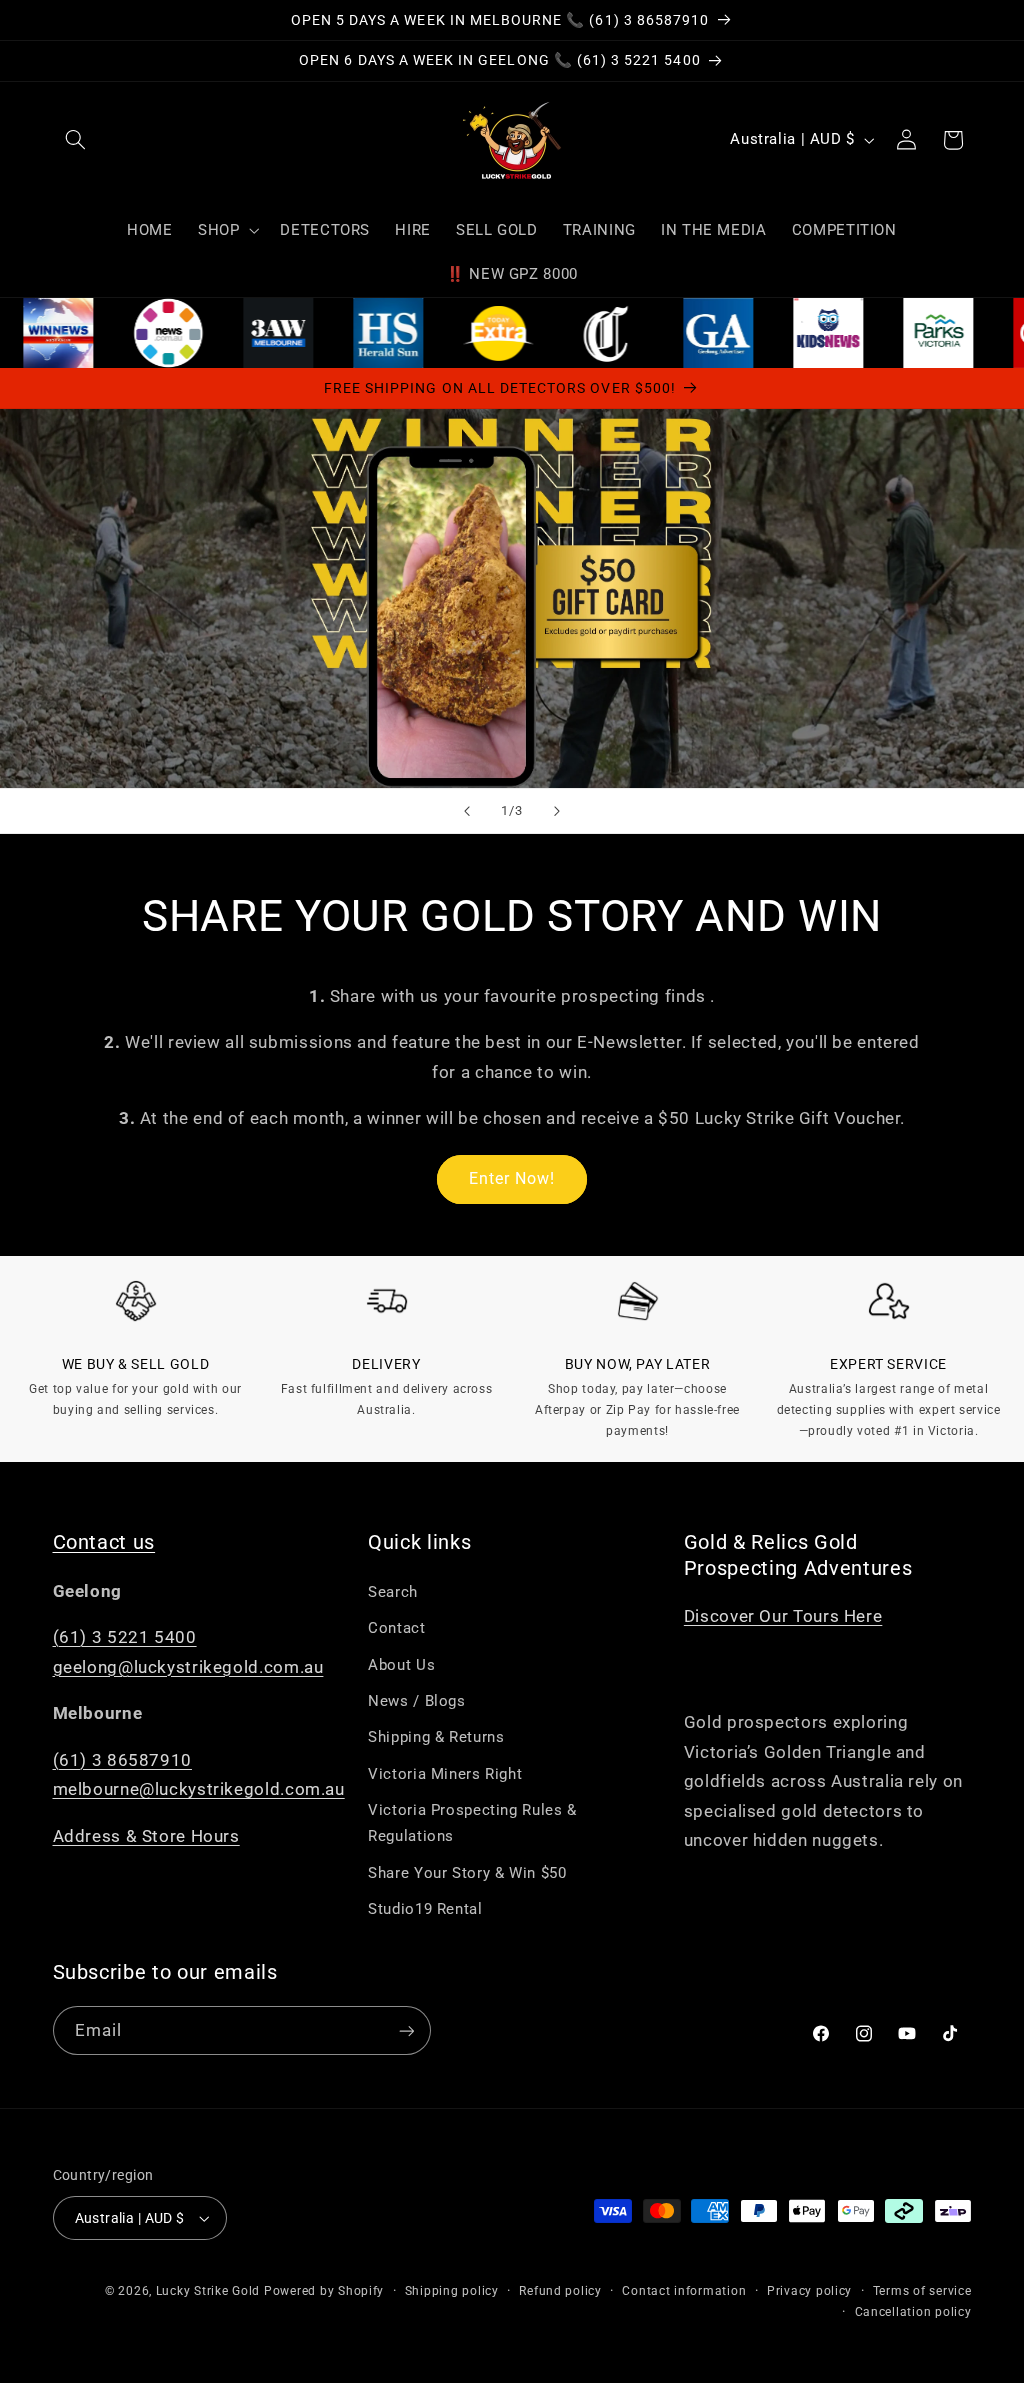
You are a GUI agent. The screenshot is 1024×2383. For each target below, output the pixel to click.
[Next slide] (557, 811)
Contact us (104, 1542)
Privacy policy (809, 2291)
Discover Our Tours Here (783, 1616)
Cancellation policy (913, 2312)
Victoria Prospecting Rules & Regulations (472, 1823)
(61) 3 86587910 (122, 1760)
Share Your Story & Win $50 (467, 1873)
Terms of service (922, 2291)
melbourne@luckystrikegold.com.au (199, 1789)
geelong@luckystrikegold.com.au (188, 1667)
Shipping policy (452, 2291)
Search (393, 1592)
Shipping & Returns (436, 1737)
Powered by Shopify (324, 2291)
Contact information (684, 2291)
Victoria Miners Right (445, 1774)
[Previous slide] (467, 811)
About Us (401, 1665)
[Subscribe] (406, 2030)
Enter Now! (512, 1178)
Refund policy (560, 2291)
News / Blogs (417, 1701)
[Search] (76, 140)
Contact (396, 1628)
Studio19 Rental (425, 1909)
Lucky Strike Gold (208, 2291)
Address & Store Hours (146, 1836)
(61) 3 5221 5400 (125, 1637)
